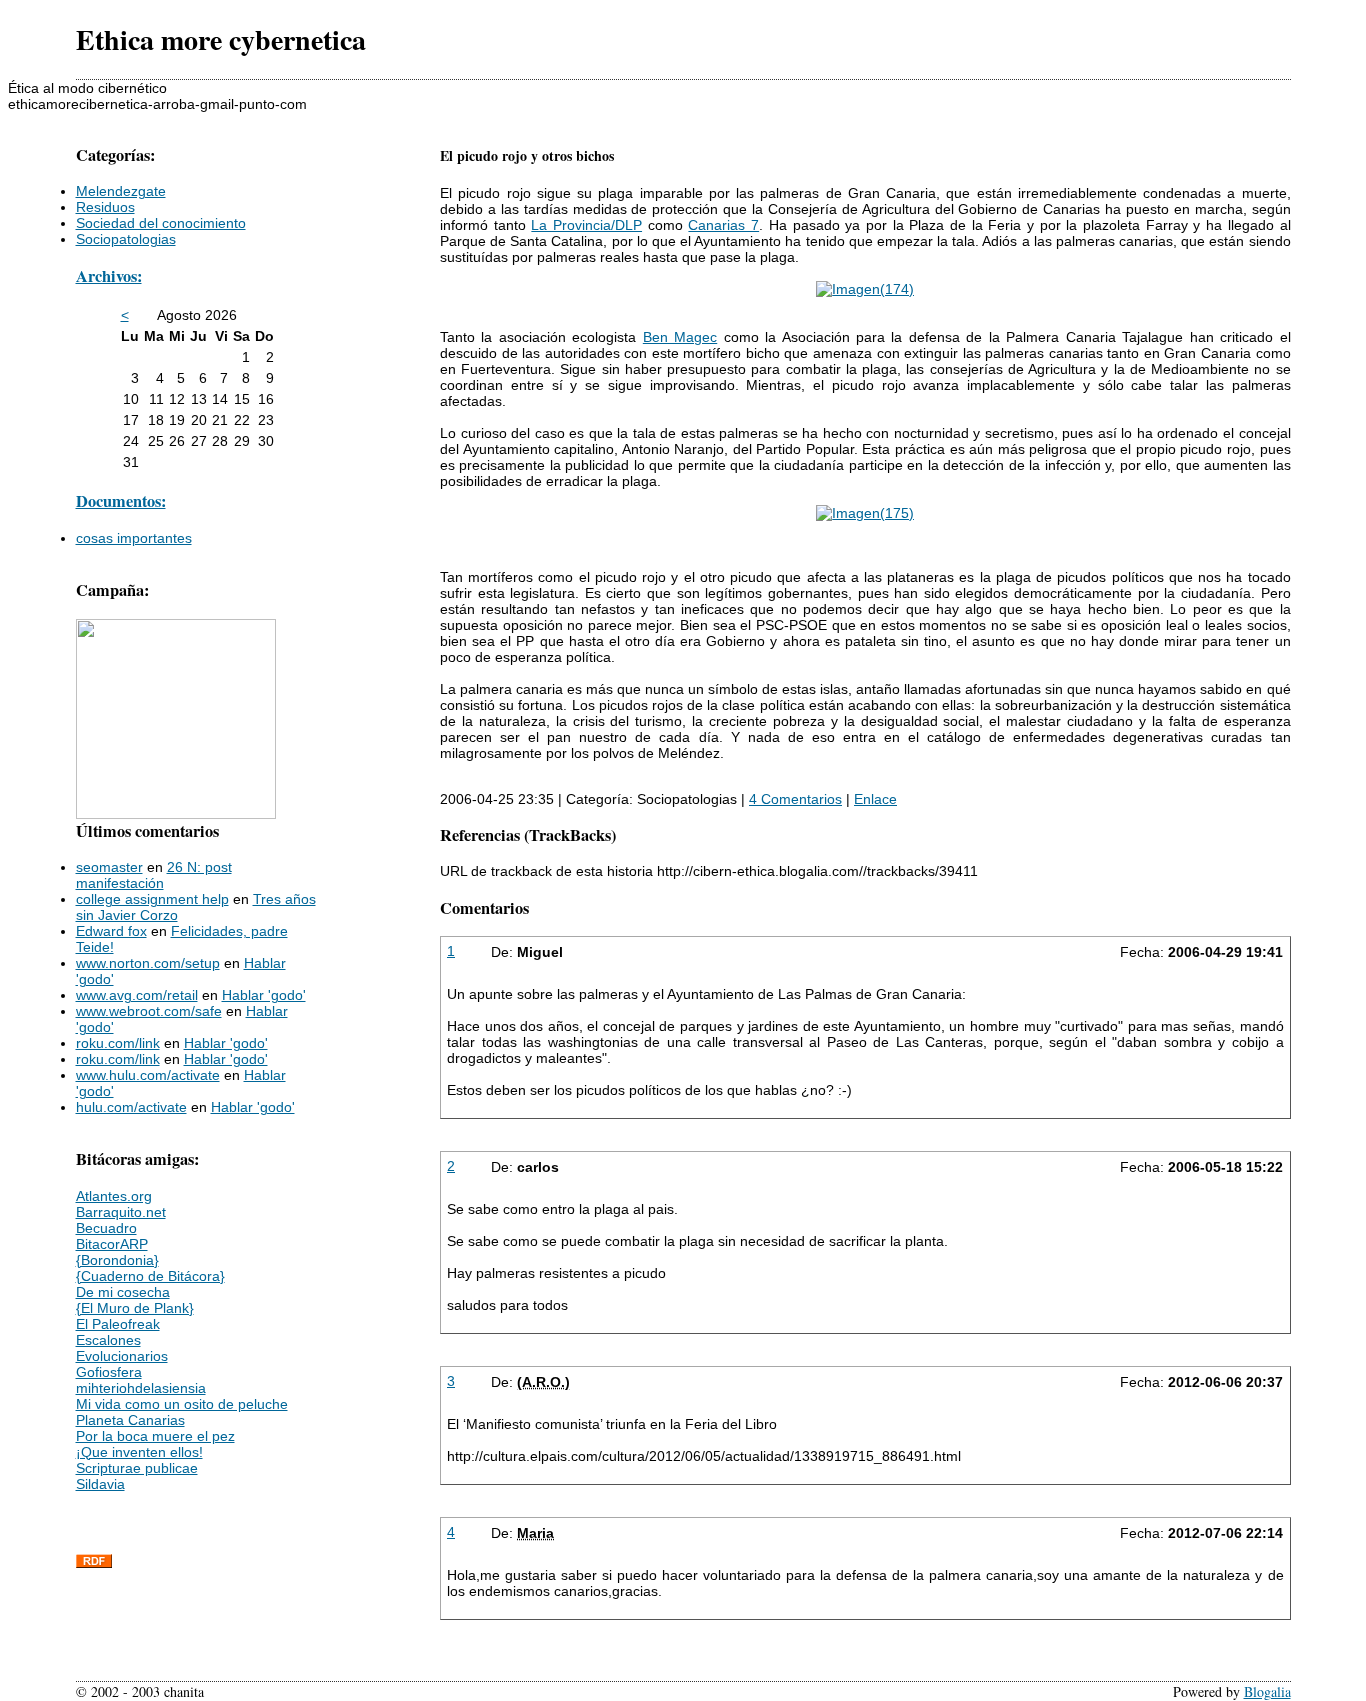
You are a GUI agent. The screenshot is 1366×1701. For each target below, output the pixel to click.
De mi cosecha (123, 1292)
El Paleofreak (118, 1324)
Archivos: (109, 276)
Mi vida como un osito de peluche (182, 1404)
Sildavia (100, 1484)
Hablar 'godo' (264, 995)
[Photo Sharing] (865, 289)
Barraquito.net (121, 1212)
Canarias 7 (723, 225)
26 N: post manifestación (154, 875)
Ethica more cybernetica (221, 39)
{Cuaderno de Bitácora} (150, 1276)
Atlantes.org (114, 1196)
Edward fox (111, 931)
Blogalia (1267, 1691)
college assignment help (152, 899)
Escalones (108, 1340)
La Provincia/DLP (586, 225)
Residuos (105, 207)
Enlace (875, 799)
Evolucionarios (122, 1356)
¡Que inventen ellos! (139, 1452)
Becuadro (106, 1228)
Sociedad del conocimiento (161, 223)
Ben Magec (680, 337)
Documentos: (121, 501)
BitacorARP (112, 1244)
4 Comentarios (795, 799)
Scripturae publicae (137, 1468)
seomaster (109, 867)
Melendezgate (121, 191)
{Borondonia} (117, 1260)
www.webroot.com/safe (149, 1011)
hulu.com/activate (131, 1107)
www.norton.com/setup (148, 963)
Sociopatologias (126, 239)
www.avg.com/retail (137, 995)
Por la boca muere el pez (155, 1436)
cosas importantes (134, 538)
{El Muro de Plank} (135, 1308)
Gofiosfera (109, 1372)
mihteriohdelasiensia (141, 1388)
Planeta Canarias (130, 1420)
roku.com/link (118, 1043)
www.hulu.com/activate (148, 1075)
